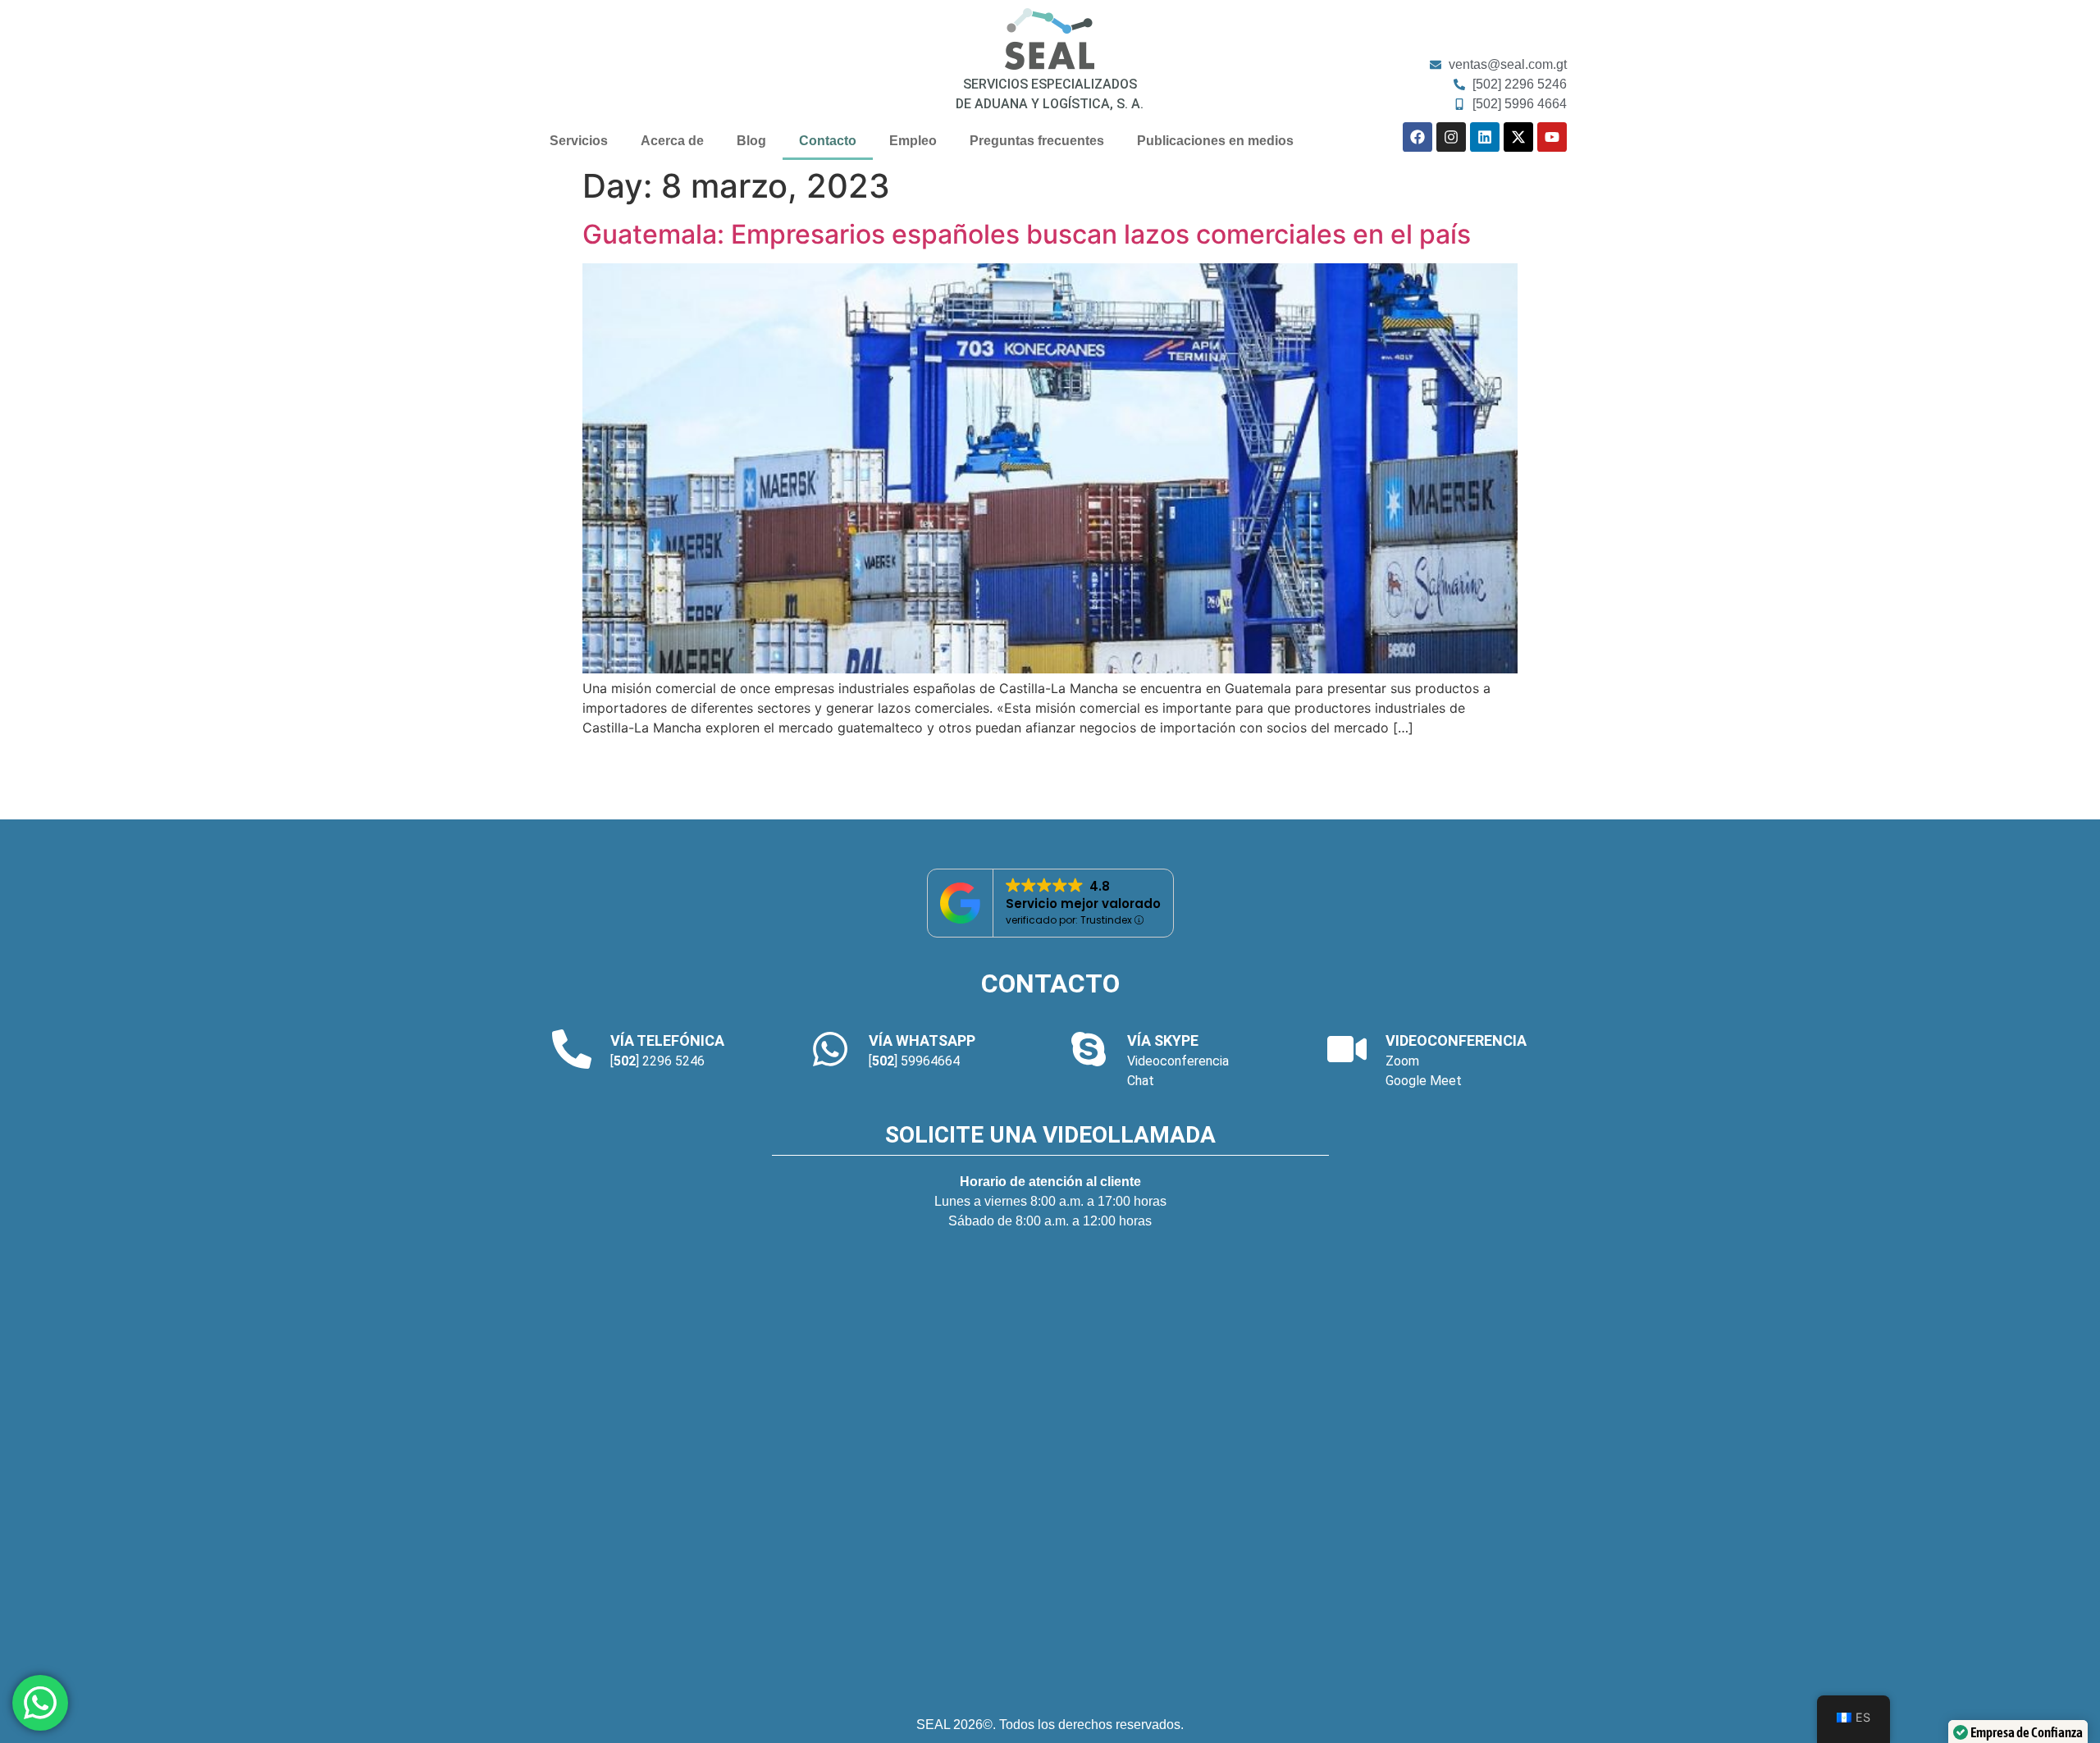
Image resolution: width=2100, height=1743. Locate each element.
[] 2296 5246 (657, 1061)
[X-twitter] (1518, 137)
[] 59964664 (914, 1061)
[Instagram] (1451, 137)
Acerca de (672, 141)
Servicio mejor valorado (1083, 903)
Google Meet (1424, 1081)
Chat (1141, 1081)
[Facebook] (1417, 137)
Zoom (1402, 1061)
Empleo (913, 141)
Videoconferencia (1178, 1061)
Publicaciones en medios (1215, 141)
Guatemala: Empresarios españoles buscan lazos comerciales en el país (1027, 234)
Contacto (828, 141)
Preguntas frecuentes (1037, 141)
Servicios (579, 141)
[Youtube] (1552, 137)
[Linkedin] (1485, 137)
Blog (751, 141)
